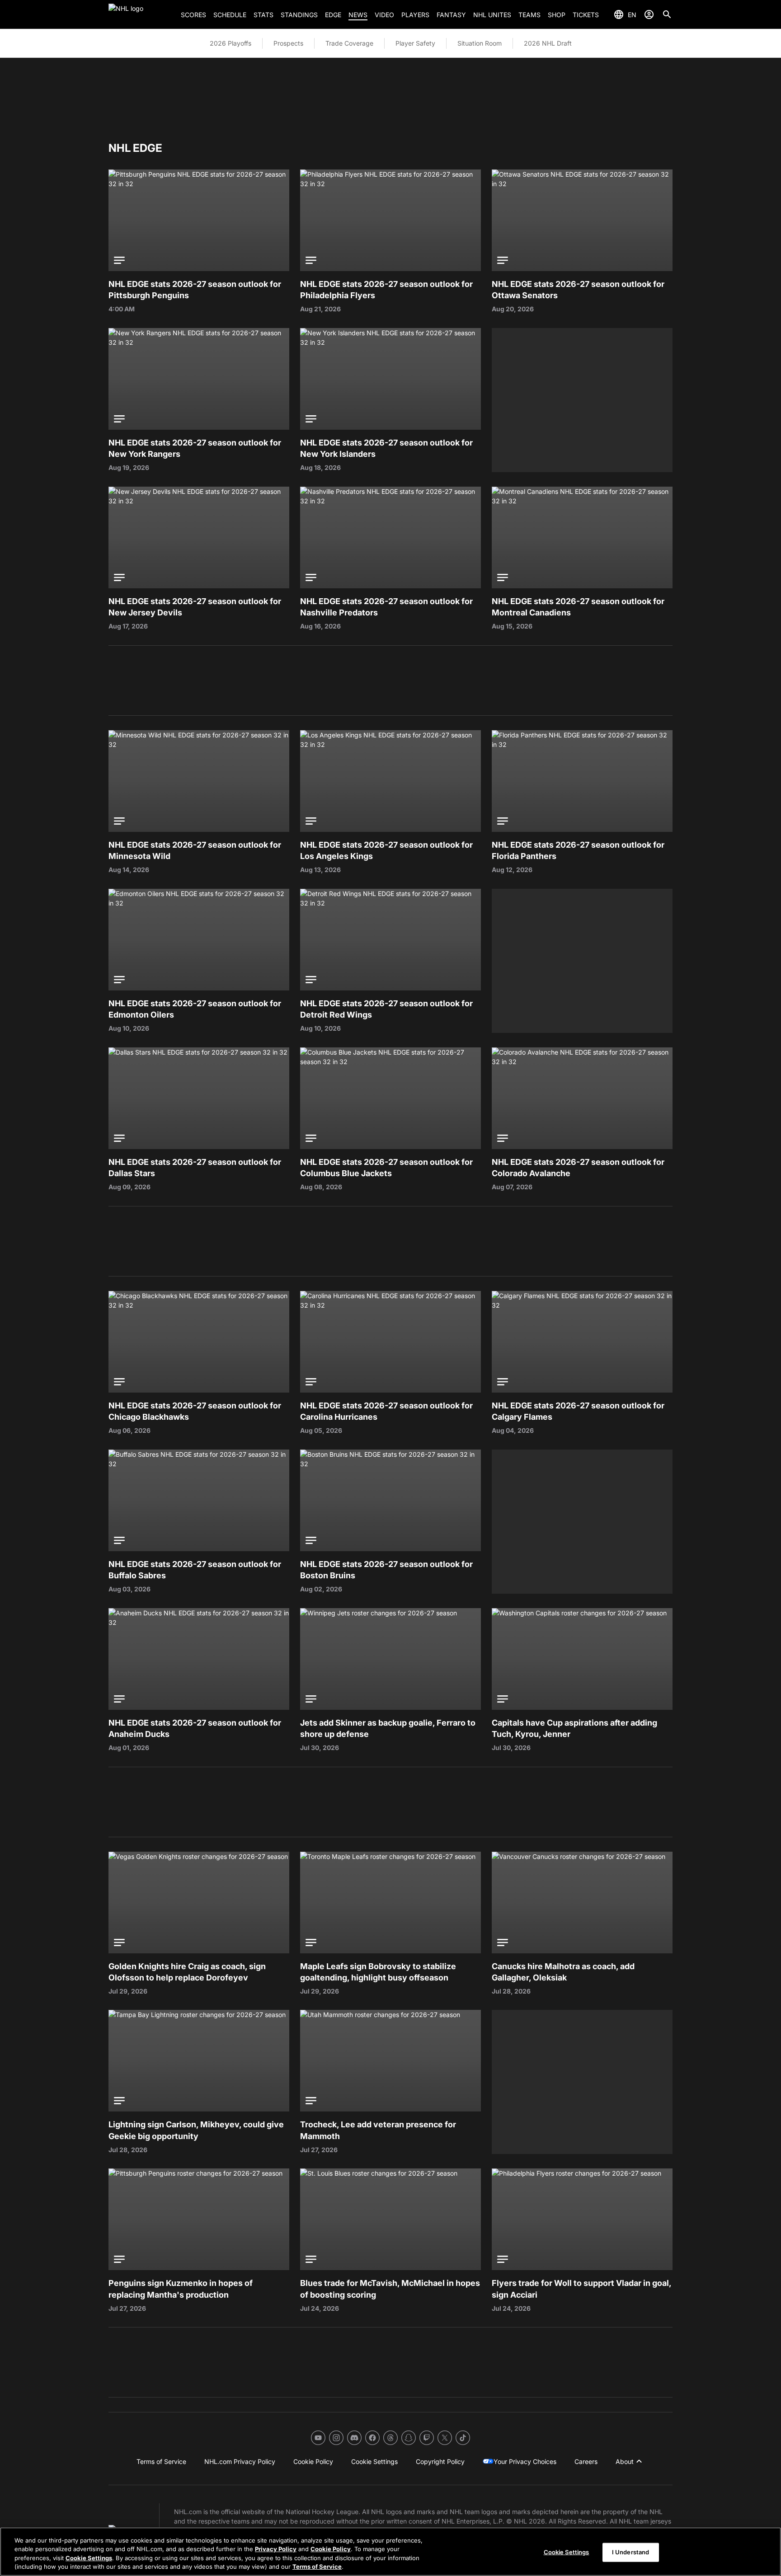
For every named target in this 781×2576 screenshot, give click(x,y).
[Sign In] (649, 14)
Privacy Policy (276, 2549)
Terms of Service (317, 2567)
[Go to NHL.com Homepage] (141, 14)
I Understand (631, 2552)
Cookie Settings (89, 2558)
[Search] (667, 14)
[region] (390, 2552)
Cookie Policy (331, 2549)
